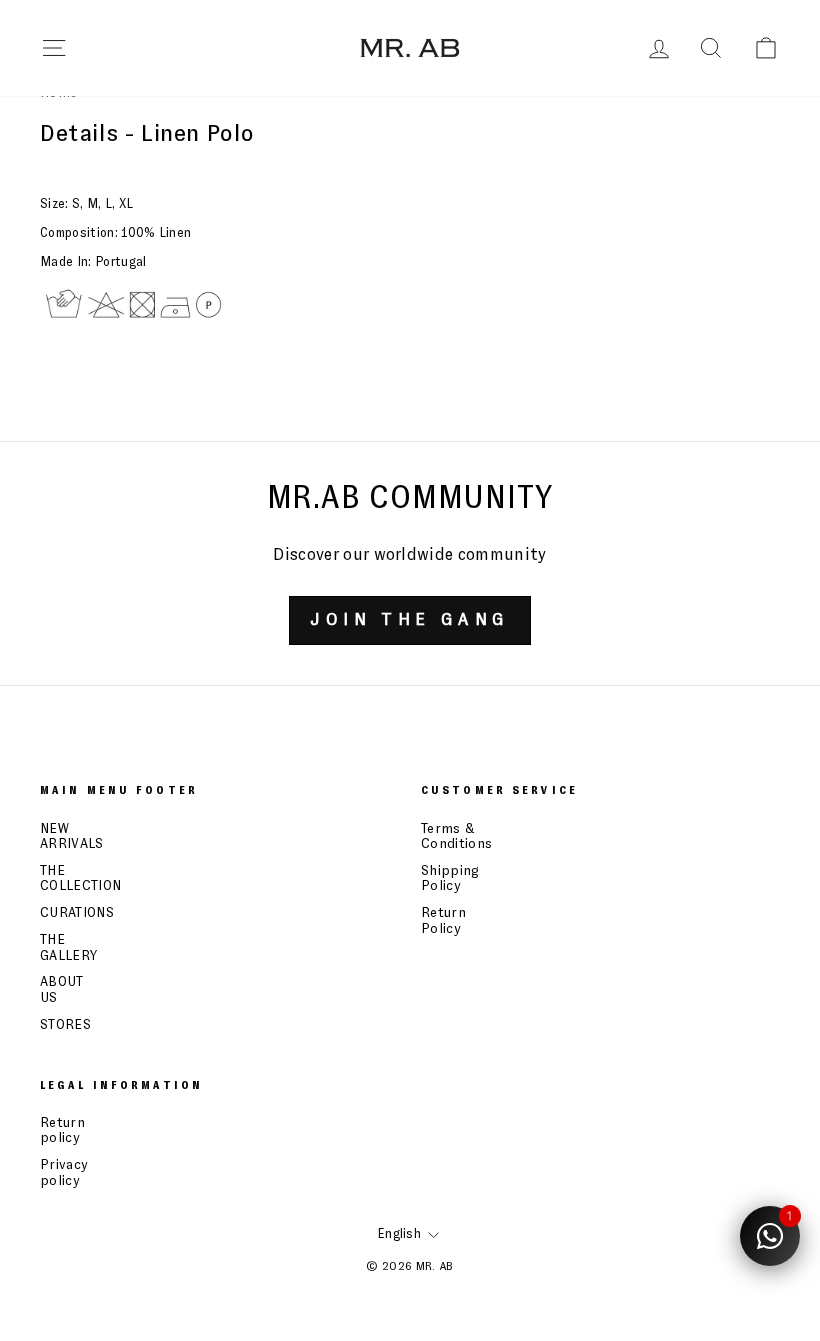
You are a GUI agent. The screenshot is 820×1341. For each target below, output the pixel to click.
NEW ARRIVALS (72, 836)
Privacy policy (64, 1172)
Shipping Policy (450, 878)
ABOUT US (62, 989)
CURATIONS (77, 913)
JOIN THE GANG (409, 620)
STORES (65, 1025)
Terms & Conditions (456, 836)
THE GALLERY (68, 947)
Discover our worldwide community (409, 555)
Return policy (62, 1130)
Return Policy (443, 920)
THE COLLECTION (80, 878)
